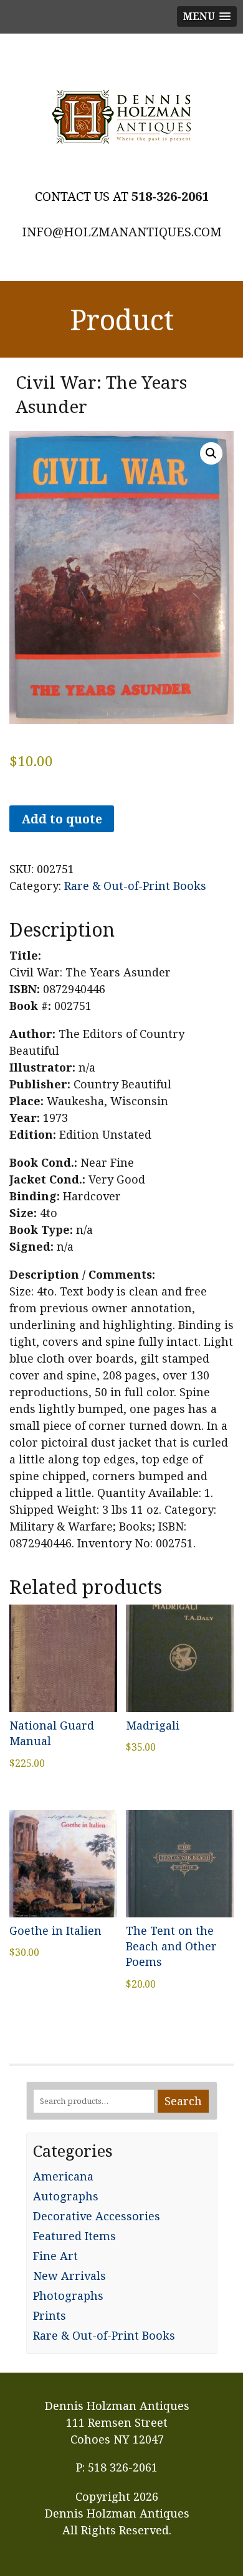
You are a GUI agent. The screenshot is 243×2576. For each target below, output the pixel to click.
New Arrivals (69, 2276)
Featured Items (74, 2236)
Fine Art (55, 2256)
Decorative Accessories (97, 2216)
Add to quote (62, 819)
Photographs (68, 2296)
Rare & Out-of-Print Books (135, 886)
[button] (211, 453)
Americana (63, 2176)
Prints (50, 2315)
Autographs (66, 2196)
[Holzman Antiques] (121, 117)
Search (183, 2101)
